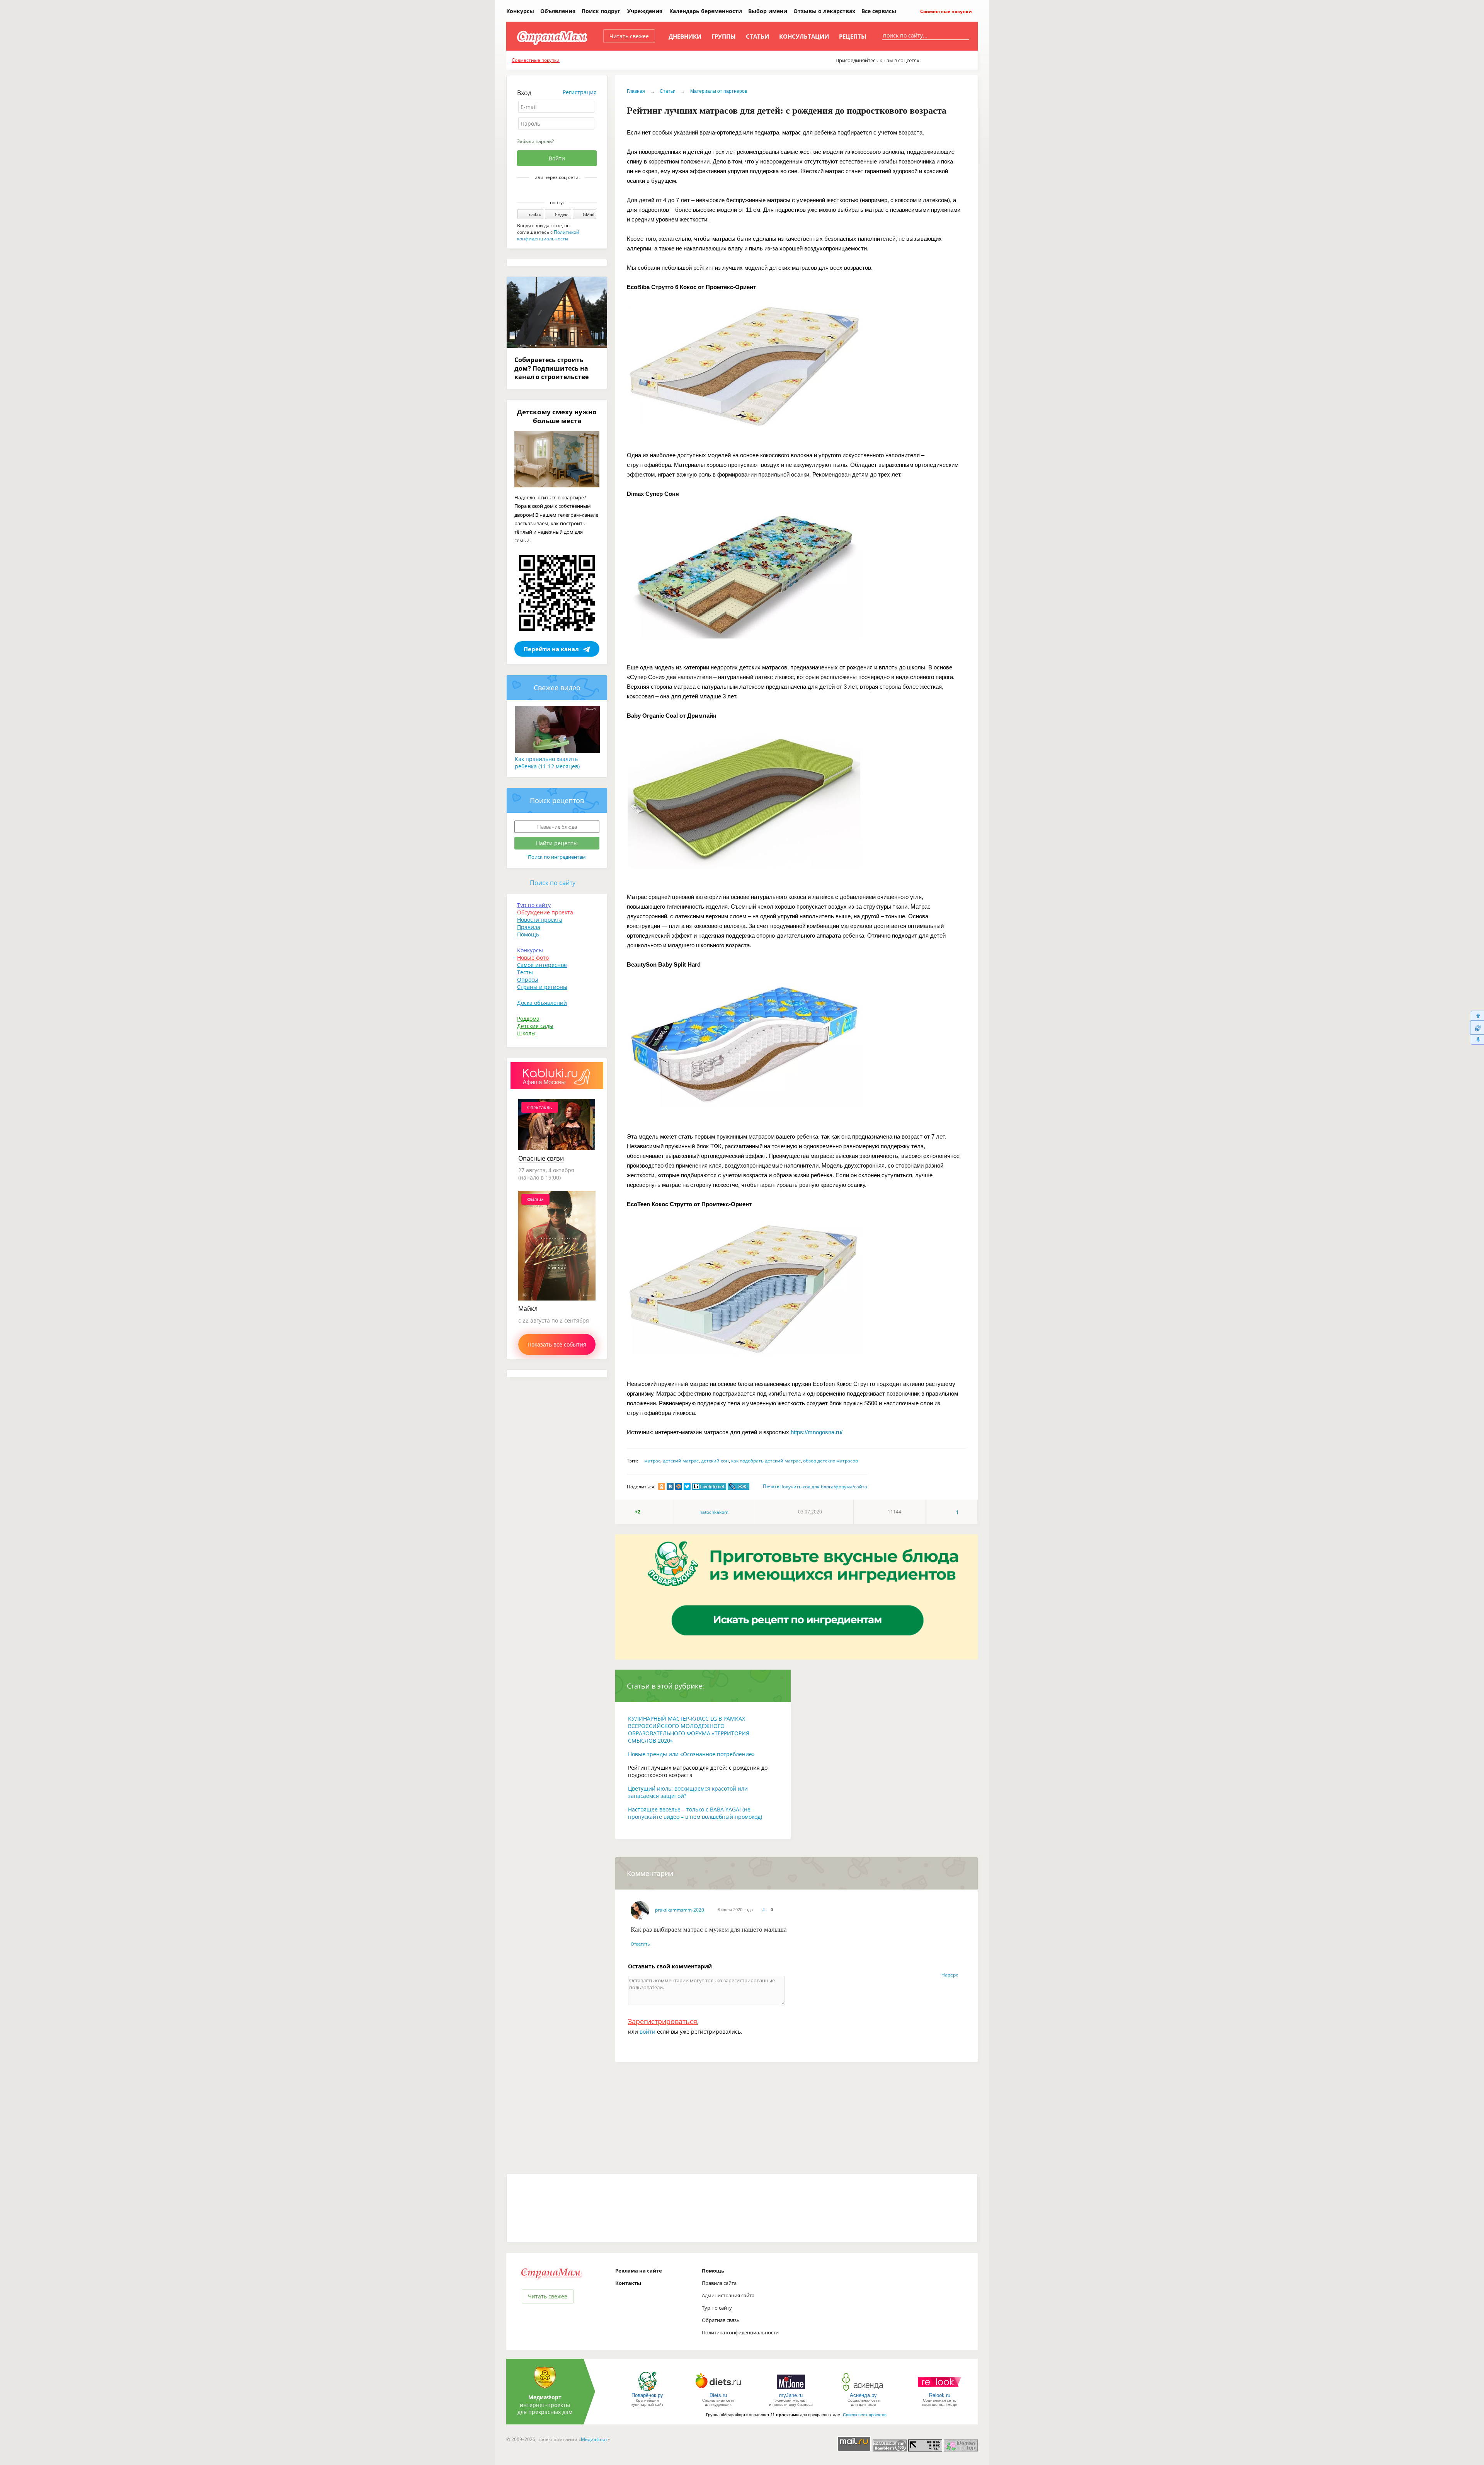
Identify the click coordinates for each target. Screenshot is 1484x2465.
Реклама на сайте (639, 2271)
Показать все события (557, 1344)
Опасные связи (541, 1158)
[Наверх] (1477, 1015)
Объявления (558, 11)
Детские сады (535, 1026)
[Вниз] (1477, 1040)
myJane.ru (791, 2395)
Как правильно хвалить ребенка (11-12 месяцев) (547, 763)
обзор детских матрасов (830, 1461)
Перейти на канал (551, 649)
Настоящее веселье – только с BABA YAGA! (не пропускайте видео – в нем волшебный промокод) (695, 1813)
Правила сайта (719, 2283)
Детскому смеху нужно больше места (557, 416)
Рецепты (853, 36)
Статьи (757, 36)
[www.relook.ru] (939, 2391)
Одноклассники (562, 191)
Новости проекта (540, 920)
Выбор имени (768, 11)
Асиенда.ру (863, 2395)
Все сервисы (879, 11)
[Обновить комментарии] (1477, 1028)
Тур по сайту (534, 905)
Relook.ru (940, 2395)
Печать (771, 1486)
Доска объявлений (542, 1003)
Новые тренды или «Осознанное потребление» (691, 1754)
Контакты (628, 2283)
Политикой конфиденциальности (548, 235)
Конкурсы (520, 11)
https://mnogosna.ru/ (817, 1432)
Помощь (528, 934)
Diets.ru (718, 2395)
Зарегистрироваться (663, 2021)
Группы (724, 36)
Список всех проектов (865, 2415)
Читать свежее (629, 36)
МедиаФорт (545, 2397)
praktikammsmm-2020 (680, 1910)
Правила (529, 927)
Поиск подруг (601, 11)
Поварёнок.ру (647, 2395)
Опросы (528, 980)
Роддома (528, 1019)
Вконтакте (551, 191)
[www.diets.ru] (718, 2391)
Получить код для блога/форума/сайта (823, 1487)
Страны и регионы (542, 987)
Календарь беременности (706, 11)
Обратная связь (721, 2320)
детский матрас (681, 1461)
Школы (526, 1033)
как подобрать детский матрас (766, 1461)
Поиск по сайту (553, 883)
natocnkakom (714, 1512)
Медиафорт (594, 2439)
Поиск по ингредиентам (557, 857)
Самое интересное (542, 965)
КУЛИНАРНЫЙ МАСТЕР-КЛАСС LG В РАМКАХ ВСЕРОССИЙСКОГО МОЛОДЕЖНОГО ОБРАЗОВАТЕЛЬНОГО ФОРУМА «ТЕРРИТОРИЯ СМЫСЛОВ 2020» (689, 1730)
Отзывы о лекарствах (824, 11)
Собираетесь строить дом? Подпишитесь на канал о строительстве (551, 368)
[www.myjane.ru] (791, 2391)
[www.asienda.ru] (864, 2391)
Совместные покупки (945, 11)
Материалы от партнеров (719, 91)
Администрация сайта (728, 2295)
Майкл (528, 1309)
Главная (636, 91)
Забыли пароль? (535, 141)
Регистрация (580, 92)
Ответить (640, 1944)
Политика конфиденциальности (740, 2332)
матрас (652, 1461)
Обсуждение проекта (545, 912)
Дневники (685, 36)
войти (648, 2032)
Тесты (525, 972)
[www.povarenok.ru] (647, 2391)
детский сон (715, 1461)
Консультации (804, 36)
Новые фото (533, 958)
